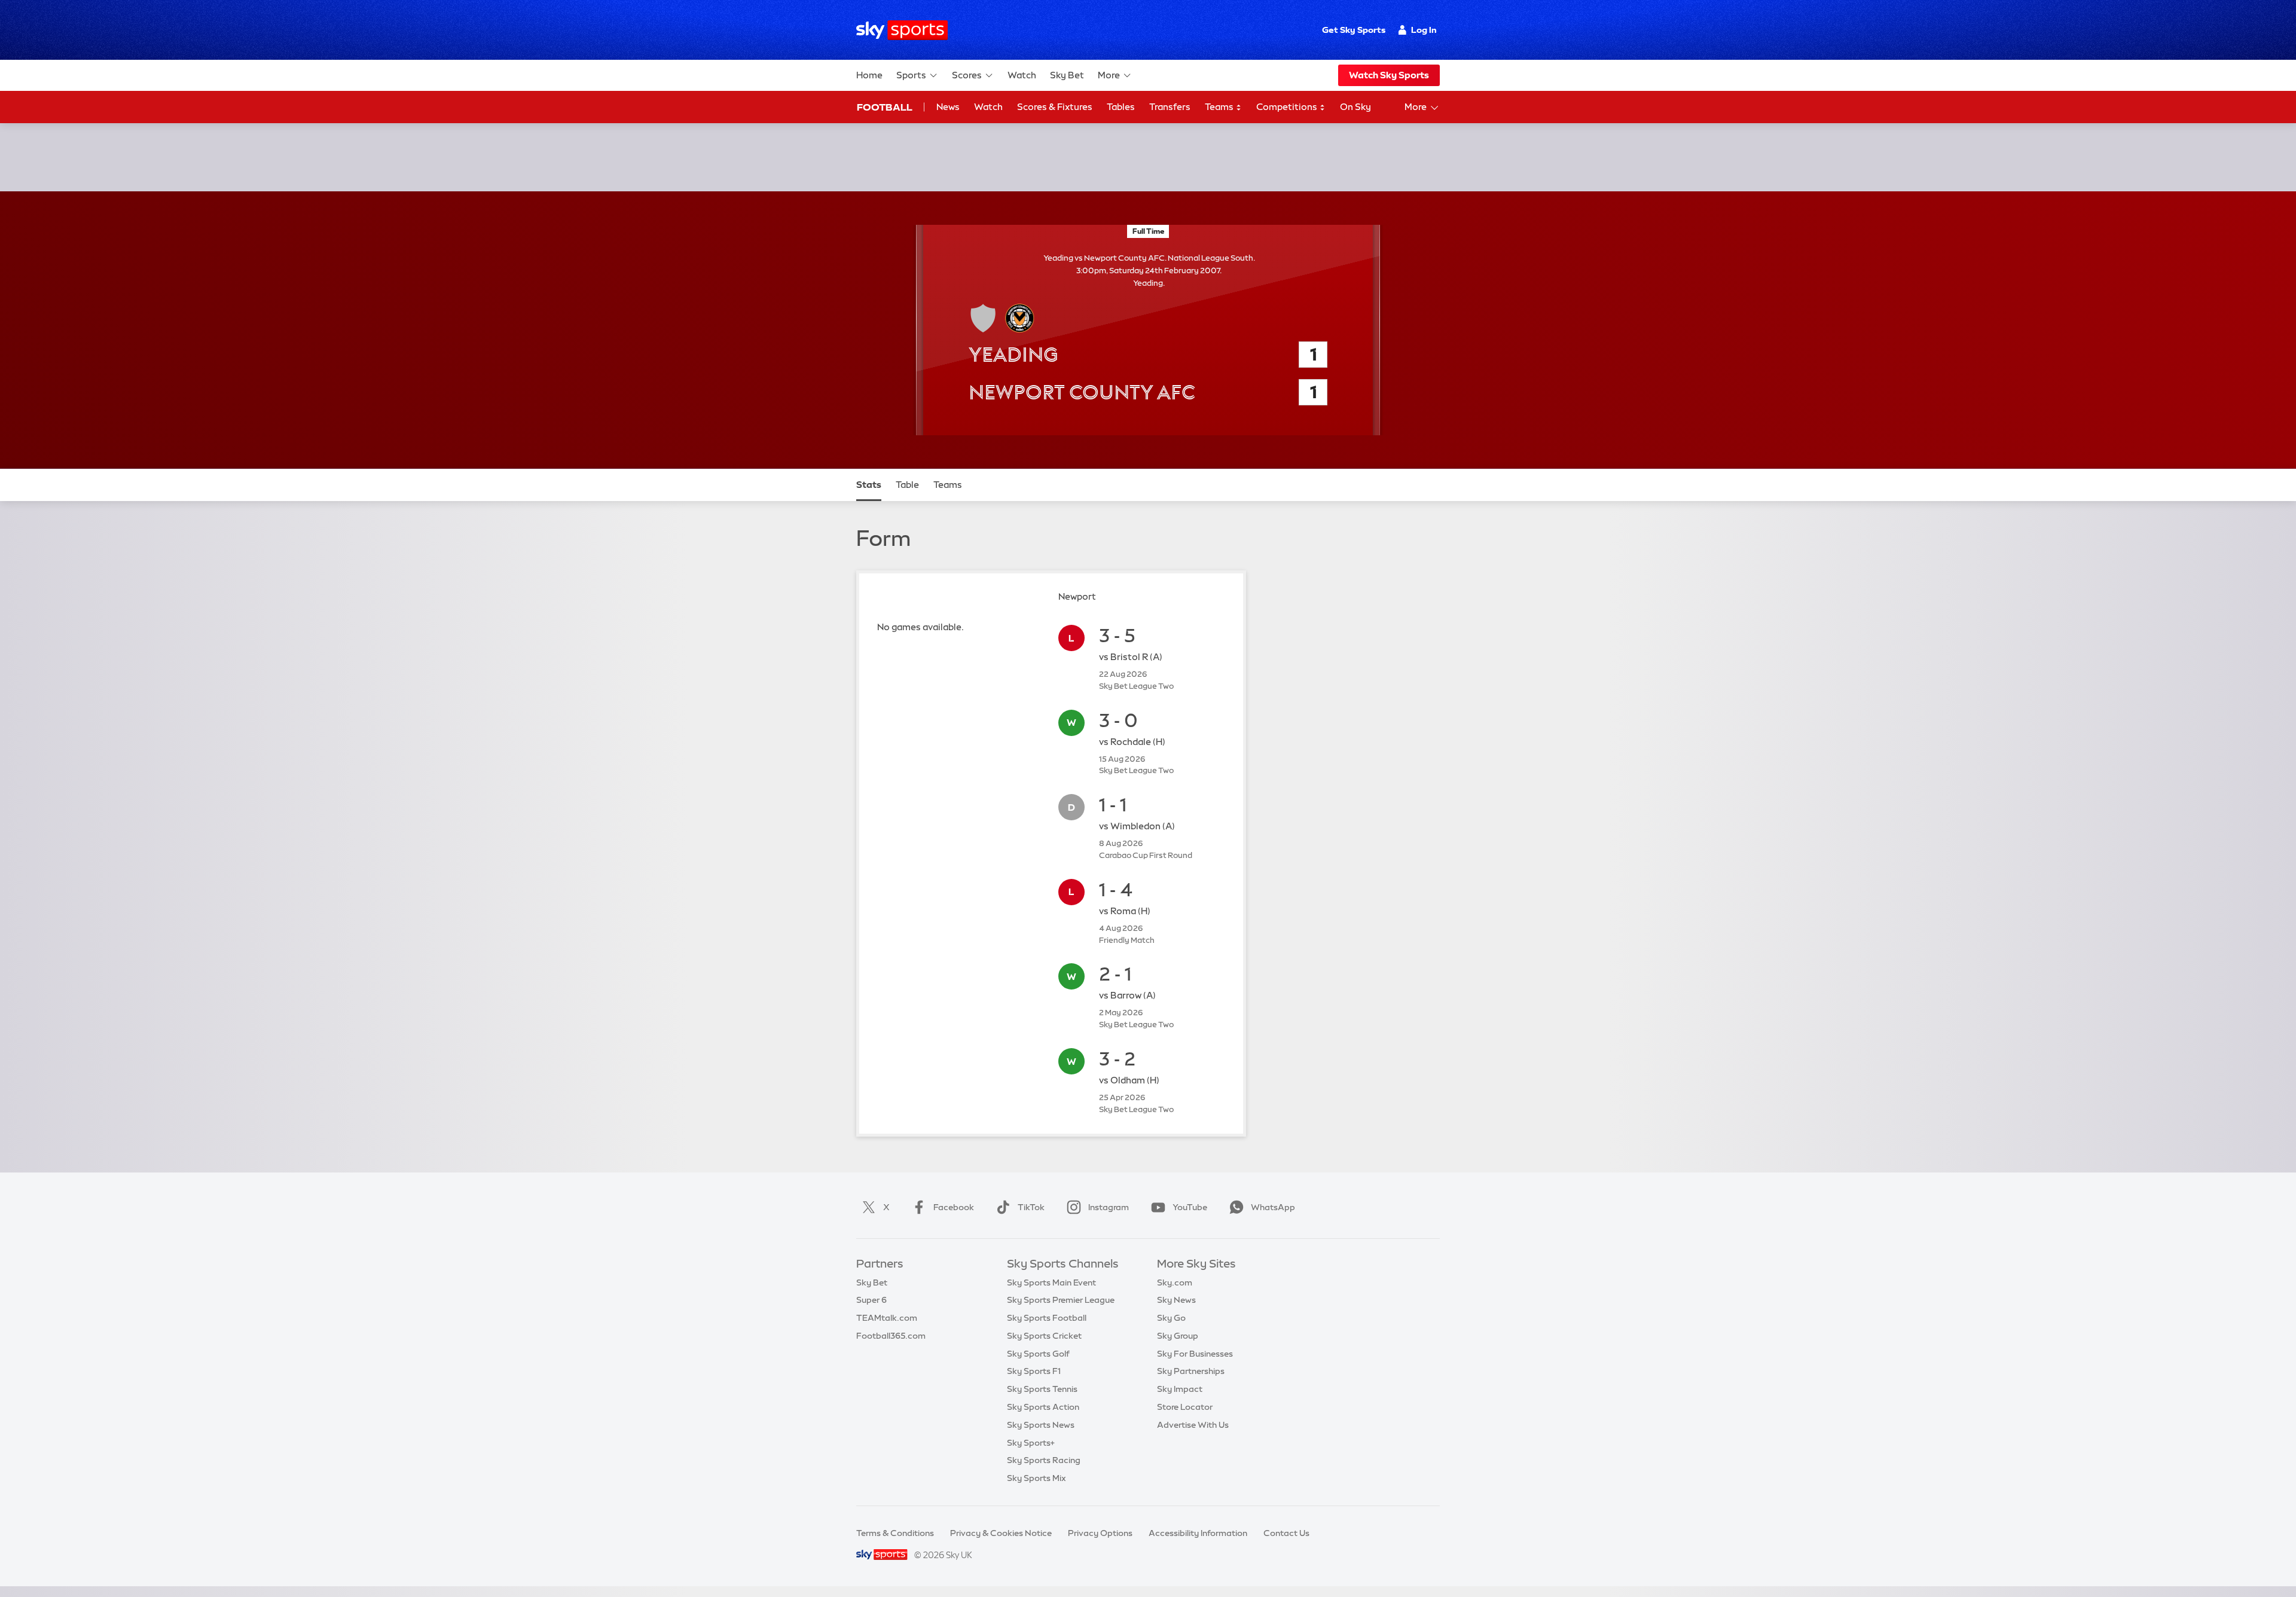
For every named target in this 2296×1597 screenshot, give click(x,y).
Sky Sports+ (1031, 1443)
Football (885, 107)
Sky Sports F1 (1034, 1371)
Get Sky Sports (1354, 30)
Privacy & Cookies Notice (1001, 1533)
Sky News (1176, 1300)
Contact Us (1286, 1533)
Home (869, 75)
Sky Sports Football (1047, 1318)
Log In (1424, 30)
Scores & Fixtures (1055, 107)
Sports (911, 75)
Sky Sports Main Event (1051, 1283)
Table (907, 485)
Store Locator (1185, 1407)
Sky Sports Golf (1038, 1354)
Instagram (1109, 1207)
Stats (869, 485)
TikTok (1031, 1207)
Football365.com (891, 1336)
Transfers (1170, 107)
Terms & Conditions (895, 1533)
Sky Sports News (1041, 1425)
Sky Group (1178, 1336)
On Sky (1355, 107)
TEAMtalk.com (887, 1318)
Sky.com (1175, 1283)
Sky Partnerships (1191, 1371)
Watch (1022, 75)
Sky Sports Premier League (1061, 1300)
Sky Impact (1180, 1389)
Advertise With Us (1193, 1425)
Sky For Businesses (1195, 1354)
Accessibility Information (1198, 1533)
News (948, 107)
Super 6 (871, 1300)
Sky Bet (1067, 75)
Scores (967, 75)
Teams (1220, 107)
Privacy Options (1100, 1533)
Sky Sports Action (1043, 1407)
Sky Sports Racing (1044, 1460)
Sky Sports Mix (1036, 1478)
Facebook (954, 1207)
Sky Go (1171, 1318)
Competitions (1288, 107)
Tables (1121, 107)
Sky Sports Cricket (1044, 1336)
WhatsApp (1273, 1207)
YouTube (1190, 1207)
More (1109, 75)
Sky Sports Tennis (1042, 1389)
